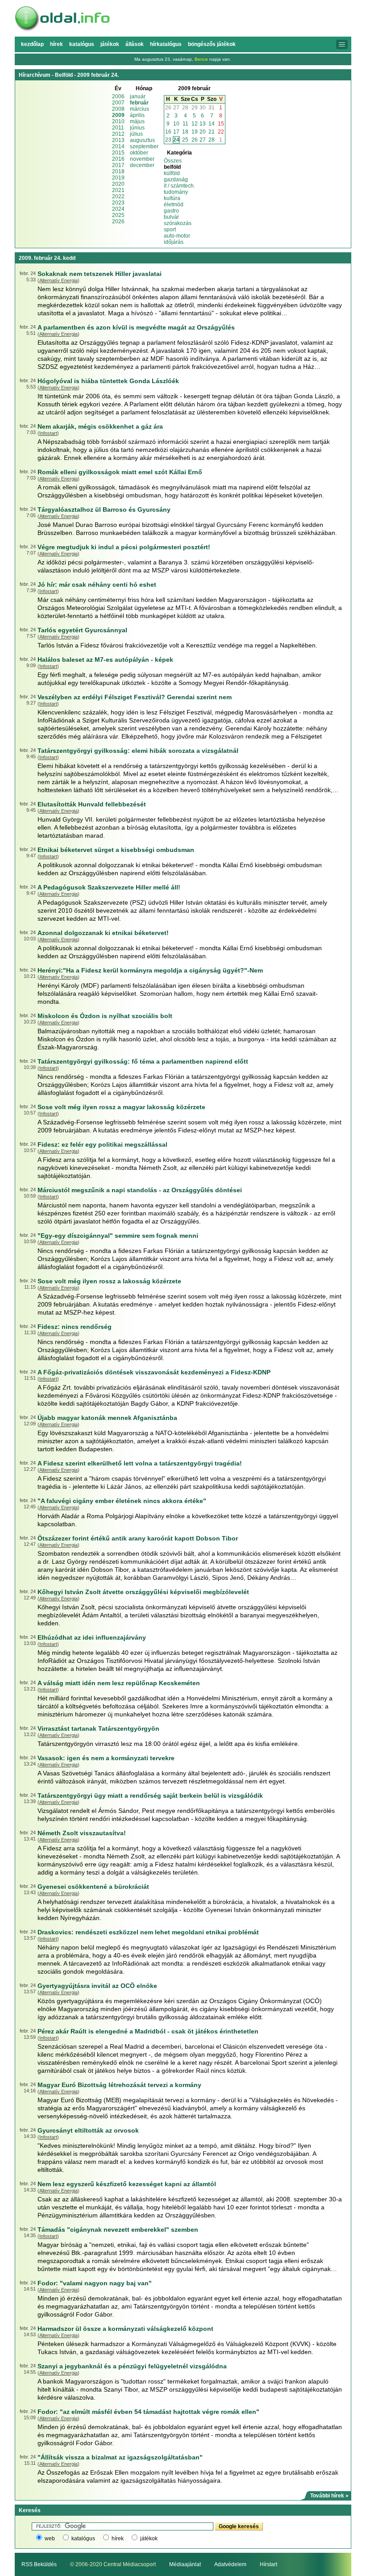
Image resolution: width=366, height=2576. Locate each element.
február (139, 103)
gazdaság (176, 180)
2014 (118, 146)
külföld (172, 173)
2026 (118, 221)
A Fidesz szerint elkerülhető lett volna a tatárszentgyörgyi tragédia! (140, 1463)
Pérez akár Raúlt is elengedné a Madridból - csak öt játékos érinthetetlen (148, 2031)
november (142, 159)
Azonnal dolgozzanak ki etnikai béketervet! (103, 933)
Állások (135, 44)
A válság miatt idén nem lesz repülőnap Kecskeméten (119, 1683)
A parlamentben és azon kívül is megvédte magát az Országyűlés (136, 327)
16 (168, 132)
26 (168, 108)
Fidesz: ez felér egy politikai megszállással (102, 1144)
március (139, 109)
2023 (118, 203)
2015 (118, 153)
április (137, 115)
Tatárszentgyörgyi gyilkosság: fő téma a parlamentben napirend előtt (143, 1061)
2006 (118, 96)
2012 (118, 134)
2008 (118, 109)
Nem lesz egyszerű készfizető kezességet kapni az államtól (127, 2184)
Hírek (56, 44)
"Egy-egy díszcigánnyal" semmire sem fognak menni (118, 1236)
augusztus (142, 140)
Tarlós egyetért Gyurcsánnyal (82, 630)
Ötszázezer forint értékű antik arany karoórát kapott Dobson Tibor (138, 1538)
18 (185, 132)
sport (170, 230)
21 (212, 132)
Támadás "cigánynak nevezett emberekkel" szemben (118, 2229)
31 (212, 108)
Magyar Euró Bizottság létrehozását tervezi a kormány (119, 2085)
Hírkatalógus (166, 44)
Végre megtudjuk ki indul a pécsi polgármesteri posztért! (124, 547)
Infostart (48, 433)
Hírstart (268, 2564)
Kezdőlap (32, 44)
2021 (118, 190)
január (138, 96)
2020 (118, 184)
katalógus (83, 2538)
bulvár (171, 217)
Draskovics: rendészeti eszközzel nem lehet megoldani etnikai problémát (148, 1932)
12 (195, 124)
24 (176, 140)
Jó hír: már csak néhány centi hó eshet (97, 585)
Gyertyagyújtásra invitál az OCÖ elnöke (97, 1986)
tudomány (176, 192)
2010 (118, 121)
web (50, 2538)
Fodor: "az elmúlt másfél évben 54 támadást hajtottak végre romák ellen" (148, 2412)
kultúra (172, 198)
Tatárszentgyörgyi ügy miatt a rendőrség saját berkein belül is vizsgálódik (150, 1795)
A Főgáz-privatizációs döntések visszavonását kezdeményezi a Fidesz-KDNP (154, 1372)
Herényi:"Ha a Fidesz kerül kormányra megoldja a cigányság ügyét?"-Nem (150, 970)
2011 (118, 128)
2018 (118, 171)
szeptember (144, 146)
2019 (118, 178)
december (142, 165)
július (136, 134)
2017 (118, 165)
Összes (173, 161)
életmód (174, 205)
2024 (118, 209)
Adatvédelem (230, 2564)
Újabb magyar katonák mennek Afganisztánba (107, 1418)
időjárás (174, 242)
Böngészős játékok (212, 44)
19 (195, 132)
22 (221, 132)
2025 (118, 215)
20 (203, 132)
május (137, 121)
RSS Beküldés (39, 2564)
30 (203, 108)
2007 (118, 103)
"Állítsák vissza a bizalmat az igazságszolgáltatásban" (120, 2457)
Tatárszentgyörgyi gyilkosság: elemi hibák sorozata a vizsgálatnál (138, 751)
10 (176, 124)
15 (221, 124)
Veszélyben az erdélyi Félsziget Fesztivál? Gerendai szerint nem (135, 697)
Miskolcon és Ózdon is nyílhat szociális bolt (105, 1016)
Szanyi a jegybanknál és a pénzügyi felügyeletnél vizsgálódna (132, 2366)
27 (176, 108)
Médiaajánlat (185, 2564)
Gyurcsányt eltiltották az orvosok (88, 2130)
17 (176, 132)
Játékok (110, 44)
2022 (118, 196)
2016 (118, 159)
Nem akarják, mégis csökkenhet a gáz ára (100, 426)
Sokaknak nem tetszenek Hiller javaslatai (100, 274)
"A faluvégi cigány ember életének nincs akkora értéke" (122, 1501)
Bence (201, 59)
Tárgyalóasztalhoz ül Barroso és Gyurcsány (104, 509)
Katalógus (82, 44)
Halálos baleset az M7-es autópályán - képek (105, 660)
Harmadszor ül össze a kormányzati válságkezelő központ (125, 2329)
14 (212, 124)
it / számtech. (179, 186)
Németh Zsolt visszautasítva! (82, 1833)
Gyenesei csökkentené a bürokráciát (93, 1887)
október (139, 153)
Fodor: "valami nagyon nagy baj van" (95, 2283)
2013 (118, 140)
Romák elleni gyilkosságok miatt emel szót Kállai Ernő (120, 472)
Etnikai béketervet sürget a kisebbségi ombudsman (116, 850)
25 (185, 140)
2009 (118, 115)
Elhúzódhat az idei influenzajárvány (92, 1637)
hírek (118, 2538)
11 (185, 124)
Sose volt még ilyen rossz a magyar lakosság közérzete (121, 1107)
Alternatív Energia (58, 280)
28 (185, 108)
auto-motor (177, 236)
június (137, 128)
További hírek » (329, 2496)
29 (195, 108)
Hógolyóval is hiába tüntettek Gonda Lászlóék (108, 381)
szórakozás (178, 223)
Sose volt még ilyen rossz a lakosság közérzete (109, 1281)
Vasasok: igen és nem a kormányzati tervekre (106, 1758)
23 (168, 140)
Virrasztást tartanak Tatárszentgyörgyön (98, 1728)
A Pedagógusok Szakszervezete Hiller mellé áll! (109, 887)
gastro (171, 211)
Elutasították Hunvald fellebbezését (92, 804)
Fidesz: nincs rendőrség (75, 1327)
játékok (149, 2538)
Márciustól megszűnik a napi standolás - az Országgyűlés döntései (140, 1190)
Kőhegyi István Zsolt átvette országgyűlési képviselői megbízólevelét (143, 1592)
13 (203, 124)
